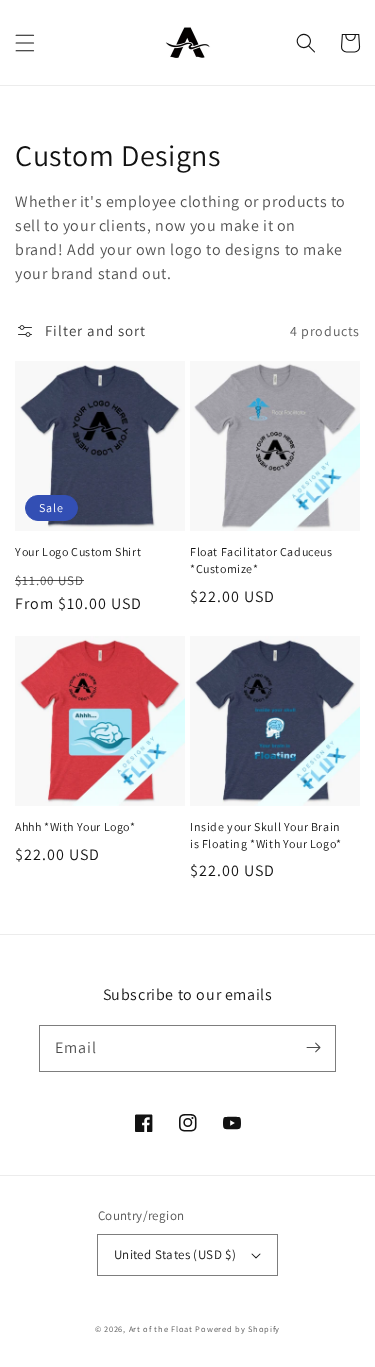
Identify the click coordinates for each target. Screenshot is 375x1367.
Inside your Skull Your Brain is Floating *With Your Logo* (266, 835)
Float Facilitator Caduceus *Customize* (261, 560)
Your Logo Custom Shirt (78, 551)
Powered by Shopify (237, 1328)
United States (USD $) (175, 1254)
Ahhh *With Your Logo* (75, 826)
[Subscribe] (313, 1048)
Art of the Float (161, 1328)
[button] (25, 43)
